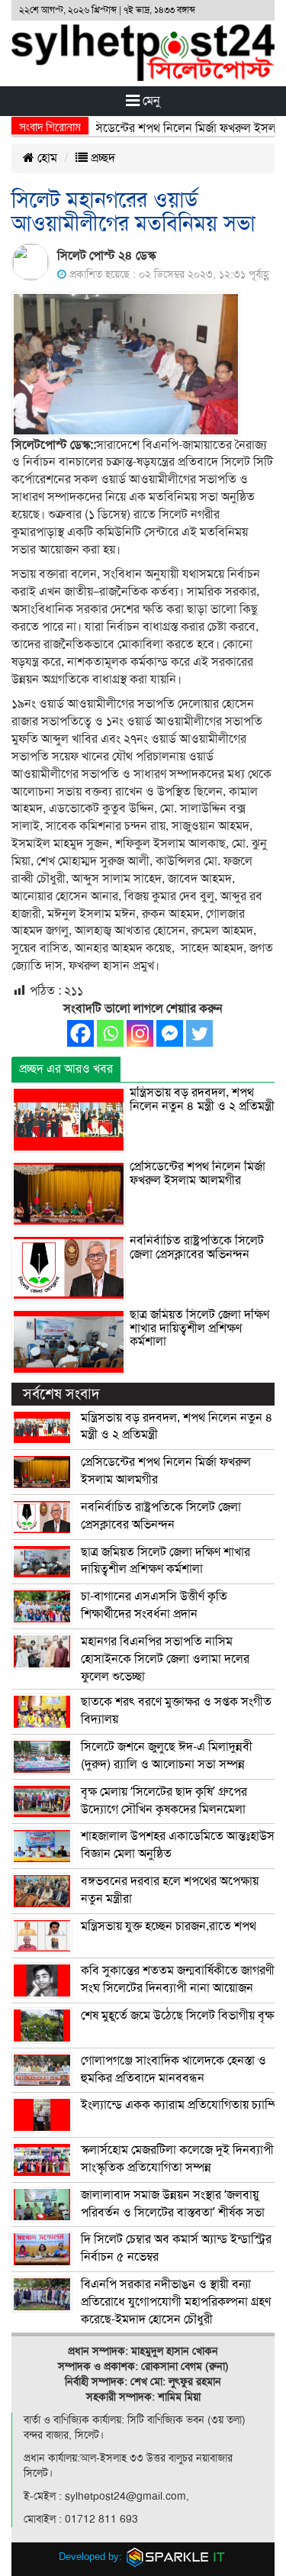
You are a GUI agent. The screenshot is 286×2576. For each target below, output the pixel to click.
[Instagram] (140, 1033)
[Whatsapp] (110, 1033)
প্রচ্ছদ (101, 158)
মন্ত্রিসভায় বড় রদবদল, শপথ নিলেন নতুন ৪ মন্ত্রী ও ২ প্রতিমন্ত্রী (202, 1099)
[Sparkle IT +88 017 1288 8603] (176, 2556)
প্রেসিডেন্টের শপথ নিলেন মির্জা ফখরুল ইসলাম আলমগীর (198, 1173)
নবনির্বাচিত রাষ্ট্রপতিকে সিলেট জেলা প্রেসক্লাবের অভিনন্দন (197, 1248)
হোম (46, 158)
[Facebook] (80, 1033)
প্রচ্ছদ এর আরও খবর (66, 1069)
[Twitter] (199, 1033)
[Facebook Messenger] (170, 1033)
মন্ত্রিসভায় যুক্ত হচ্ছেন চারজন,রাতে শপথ (169, 1926)
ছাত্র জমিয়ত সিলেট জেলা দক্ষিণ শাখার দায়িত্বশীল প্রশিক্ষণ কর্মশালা (199, 1328)
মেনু (150, 101)
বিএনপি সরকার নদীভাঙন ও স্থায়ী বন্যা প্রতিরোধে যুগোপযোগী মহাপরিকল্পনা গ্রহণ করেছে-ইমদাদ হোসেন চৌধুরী (176, 2302)
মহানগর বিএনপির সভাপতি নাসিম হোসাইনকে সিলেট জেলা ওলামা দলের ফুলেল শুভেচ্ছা (165, 1659)
